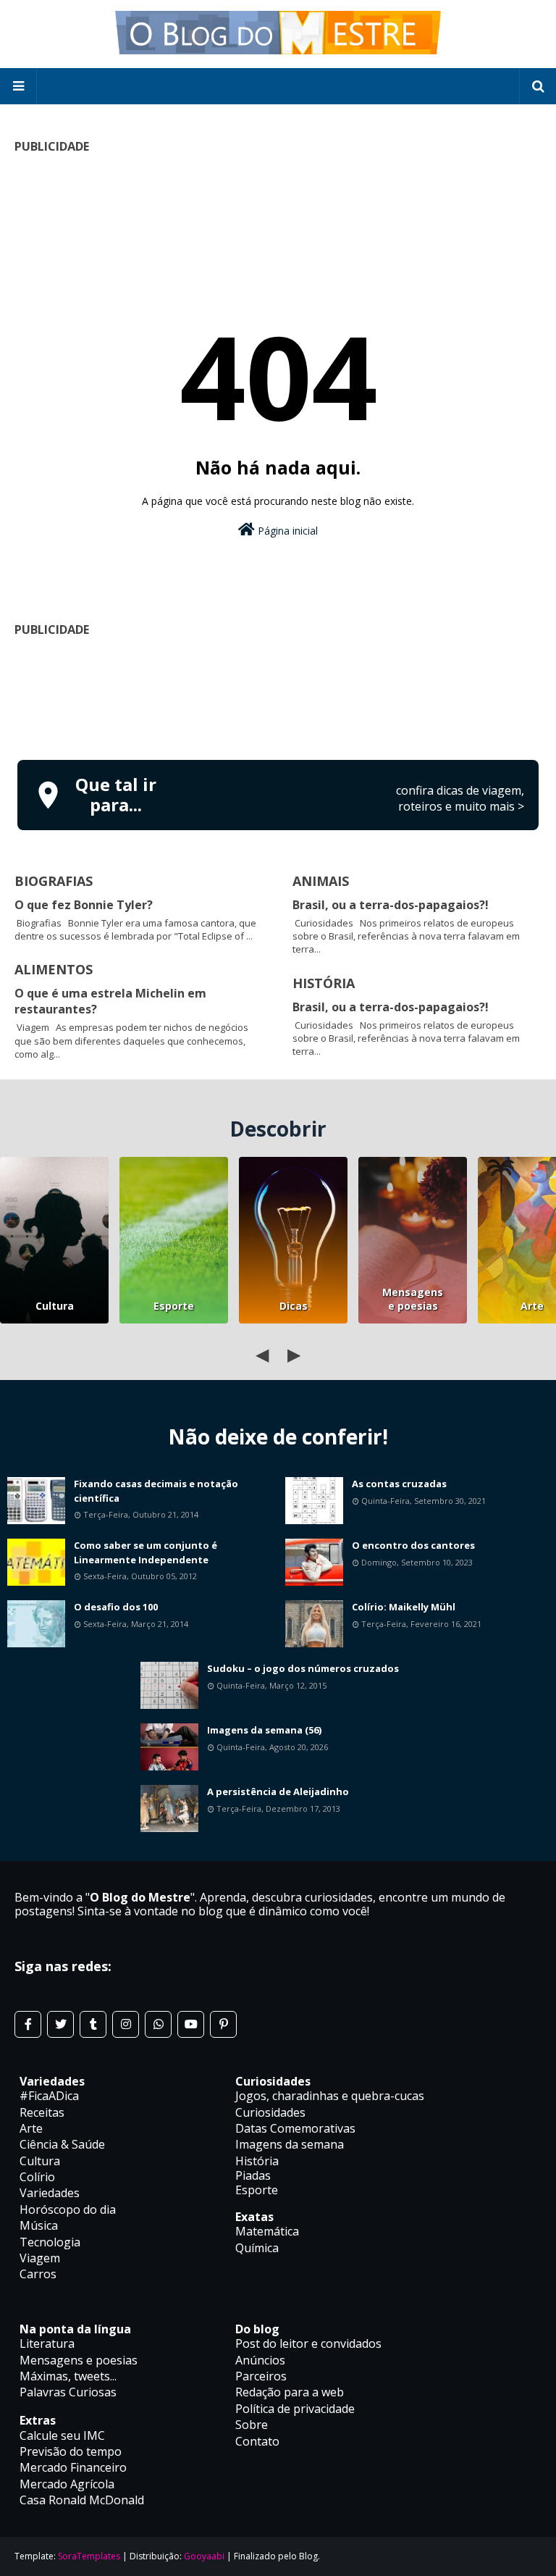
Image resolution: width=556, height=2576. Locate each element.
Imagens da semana (290, 2144)
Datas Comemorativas (295, 2128)
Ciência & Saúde (62, 2144)
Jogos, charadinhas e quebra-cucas (330, 2096)
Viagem (40, 2258)
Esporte (174, 1306)
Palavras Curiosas (68, 2392)
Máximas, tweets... (68, 2376)
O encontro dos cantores (413, 1545)
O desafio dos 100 (116, 1607)
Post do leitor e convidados (308, 2343)
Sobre (252, 2425)
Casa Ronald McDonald (82, 2500)
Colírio (37, 2177)
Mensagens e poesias (413, 1299)
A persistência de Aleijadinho (278, 1791)
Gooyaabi (204, 2556)
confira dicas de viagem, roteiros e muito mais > (460, 798)
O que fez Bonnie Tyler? (84, 905)
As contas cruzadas (399, 1484)
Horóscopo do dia (68, 2209)
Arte (31, 2128)
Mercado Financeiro (73, 2467)
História (257, 2161)
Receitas (42, 2112)
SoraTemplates (89, 2556)
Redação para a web (290, 2392)
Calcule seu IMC (62, 2435)
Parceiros (261, 2376)
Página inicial (286, 531)
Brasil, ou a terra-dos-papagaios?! (391, 905)
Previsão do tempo (71, 2451)
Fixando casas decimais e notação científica (156, 1491)
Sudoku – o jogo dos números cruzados (303, 1668)
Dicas (294, 1306)
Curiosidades (270, 2112)
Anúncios (260, 2360)
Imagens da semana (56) (264, 1730)
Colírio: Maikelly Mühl (404, 1607)
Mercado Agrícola (67, 2484)
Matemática (267, 2231)
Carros (38, 2274)
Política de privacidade (295, 2409)
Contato (257, 2441)
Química (257, 2248)
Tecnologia (50, 2242)
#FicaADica (49, 2096)
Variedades (50, 2193)
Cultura (55, 1306)
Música (39, 2225)
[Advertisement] (278, 696)
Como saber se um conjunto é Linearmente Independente (146, 1552)
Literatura (47, 2343)
